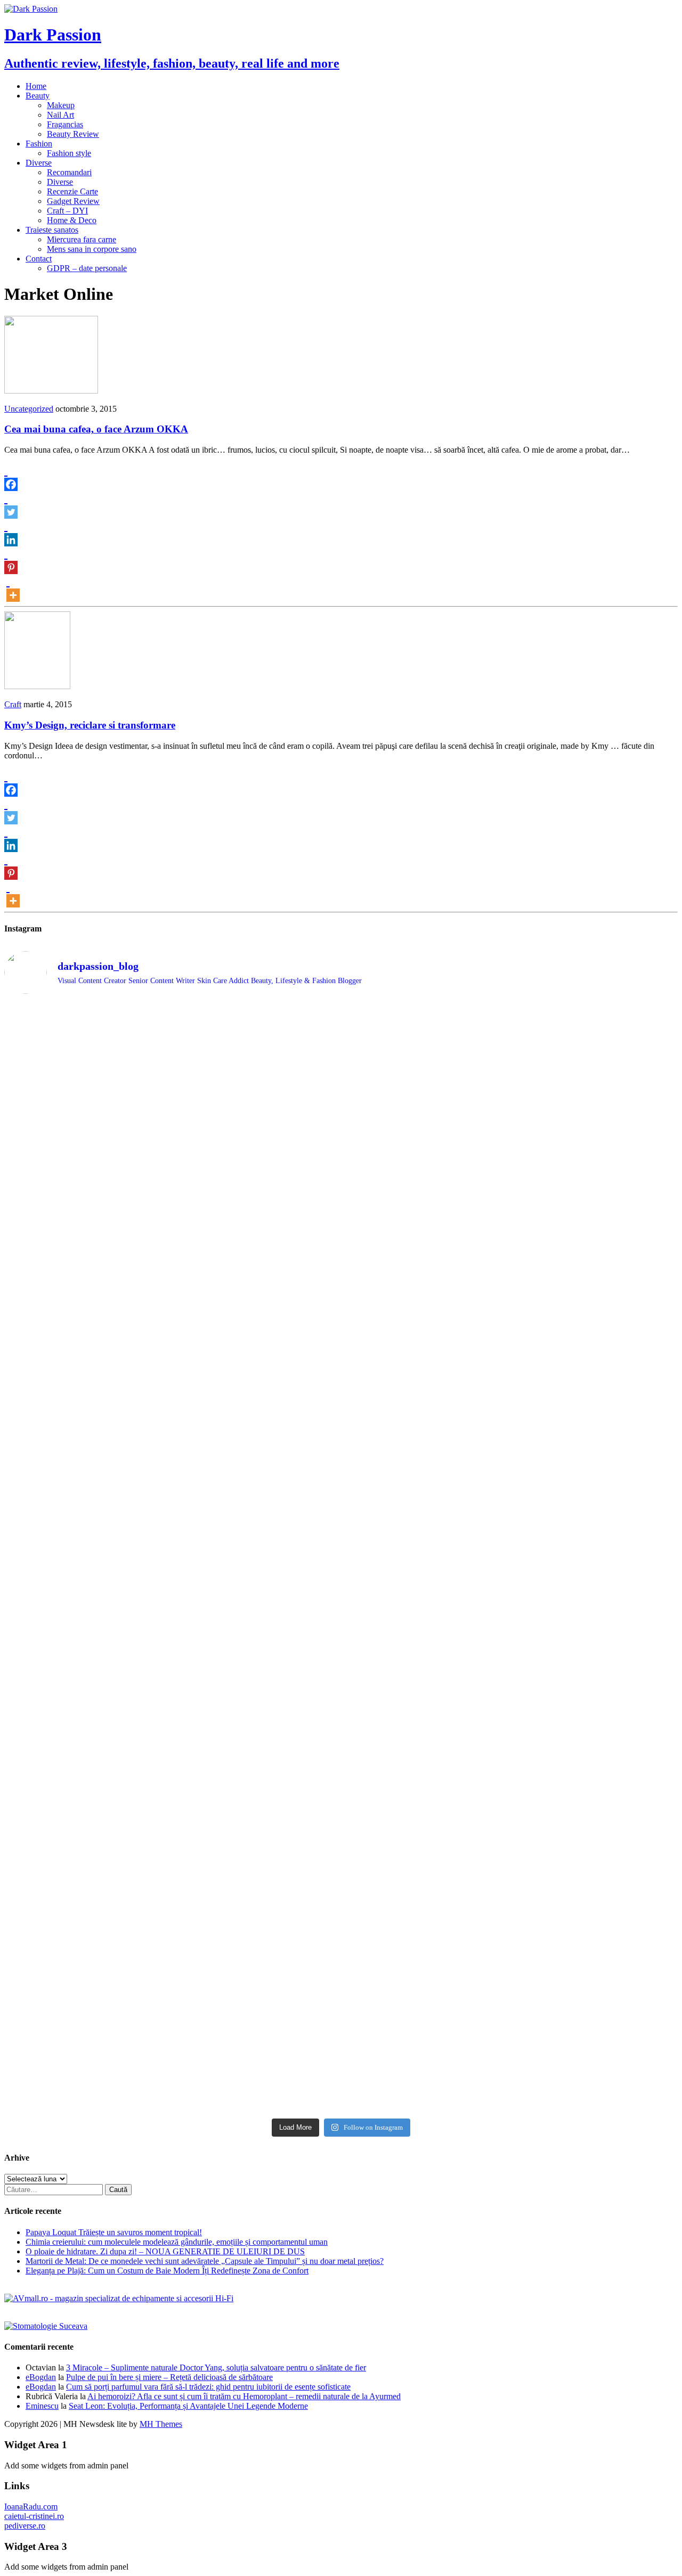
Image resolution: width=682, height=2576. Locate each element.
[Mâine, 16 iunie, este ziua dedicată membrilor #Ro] (596, 1623)
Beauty (38, 96)
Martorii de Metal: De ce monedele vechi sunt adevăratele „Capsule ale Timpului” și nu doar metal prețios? (205, 2261)
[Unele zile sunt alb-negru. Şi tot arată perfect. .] (87, 1915)
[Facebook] (11, 477)
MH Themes (161, 2424)
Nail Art (60, 115)
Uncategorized (29, 409)
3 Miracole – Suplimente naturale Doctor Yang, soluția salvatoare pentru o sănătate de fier (216, 2368)
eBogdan (41, 2377)
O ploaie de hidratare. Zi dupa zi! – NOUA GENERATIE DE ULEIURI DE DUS (165, 2251)
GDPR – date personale (87, 268)
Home (36, 86)
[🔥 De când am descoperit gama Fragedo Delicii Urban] (257, 1773)
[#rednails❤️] (87, 1571)
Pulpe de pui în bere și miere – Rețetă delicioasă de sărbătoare (169, 2377)
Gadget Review (73, 201)
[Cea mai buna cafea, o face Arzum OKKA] (51, 391)
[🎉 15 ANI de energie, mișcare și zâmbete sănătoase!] (426, 1983)
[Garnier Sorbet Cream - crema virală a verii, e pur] (426, 1614)
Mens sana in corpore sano (92, 249)
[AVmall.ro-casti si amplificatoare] (119, 2298)
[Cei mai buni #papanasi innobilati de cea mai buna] (596, 1266)
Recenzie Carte (72, 191)
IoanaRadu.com (31, 2507)
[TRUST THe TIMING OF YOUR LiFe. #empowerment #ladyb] (257, 1026)
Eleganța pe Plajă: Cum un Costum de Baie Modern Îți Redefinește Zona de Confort (167, 2271)
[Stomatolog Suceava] (46, 2326)
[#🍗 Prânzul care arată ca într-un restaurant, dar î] (596, 1768)
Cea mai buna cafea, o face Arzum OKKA (96, 429)
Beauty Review (73, 134)
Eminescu (42, 2406)
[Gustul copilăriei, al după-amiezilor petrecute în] (426, 1126)
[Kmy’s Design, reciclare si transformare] (37, 686)
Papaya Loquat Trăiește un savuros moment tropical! (114, 2232)
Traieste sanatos (52, 230)
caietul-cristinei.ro (34, 2516)
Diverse (39, 163)
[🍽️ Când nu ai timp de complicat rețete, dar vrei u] (426, 1773)
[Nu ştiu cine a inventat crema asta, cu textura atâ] (257, 2003)
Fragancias (65, 124)
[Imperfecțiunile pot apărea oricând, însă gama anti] (426, 1406)
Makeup (61, 105)
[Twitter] (11, 505)
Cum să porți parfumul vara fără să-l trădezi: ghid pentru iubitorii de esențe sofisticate (208, 2387)
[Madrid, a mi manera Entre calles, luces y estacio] (87, 1031)
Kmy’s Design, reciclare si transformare (90, 725)
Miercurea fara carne (82, 239)
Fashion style (69, 153)
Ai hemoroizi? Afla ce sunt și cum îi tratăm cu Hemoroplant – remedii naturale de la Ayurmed (244, 2396)
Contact (39, 259)
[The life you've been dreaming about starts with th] (87, 1281)
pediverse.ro (25, 2526)
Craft (13, 704)
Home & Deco (72, 220)
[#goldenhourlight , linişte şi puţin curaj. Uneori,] (257, 1580)
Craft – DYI (67, 211)
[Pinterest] (11, 560)
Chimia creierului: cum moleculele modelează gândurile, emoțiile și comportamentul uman (177, 2242)
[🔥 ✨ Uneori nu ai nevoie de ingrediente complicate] (87, 1788)
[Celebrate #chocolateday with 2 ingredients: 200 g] (257, 1271)
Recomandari (69, 172)
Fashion (39, 144)
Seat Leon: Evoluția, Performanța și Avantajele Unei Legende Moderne (188, 2406)
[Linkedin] (11, 533)
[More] (13, 588)
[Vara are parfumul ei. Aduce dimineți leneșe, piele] (596, 1103)
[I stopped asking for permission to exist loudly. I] (596, 1929)
